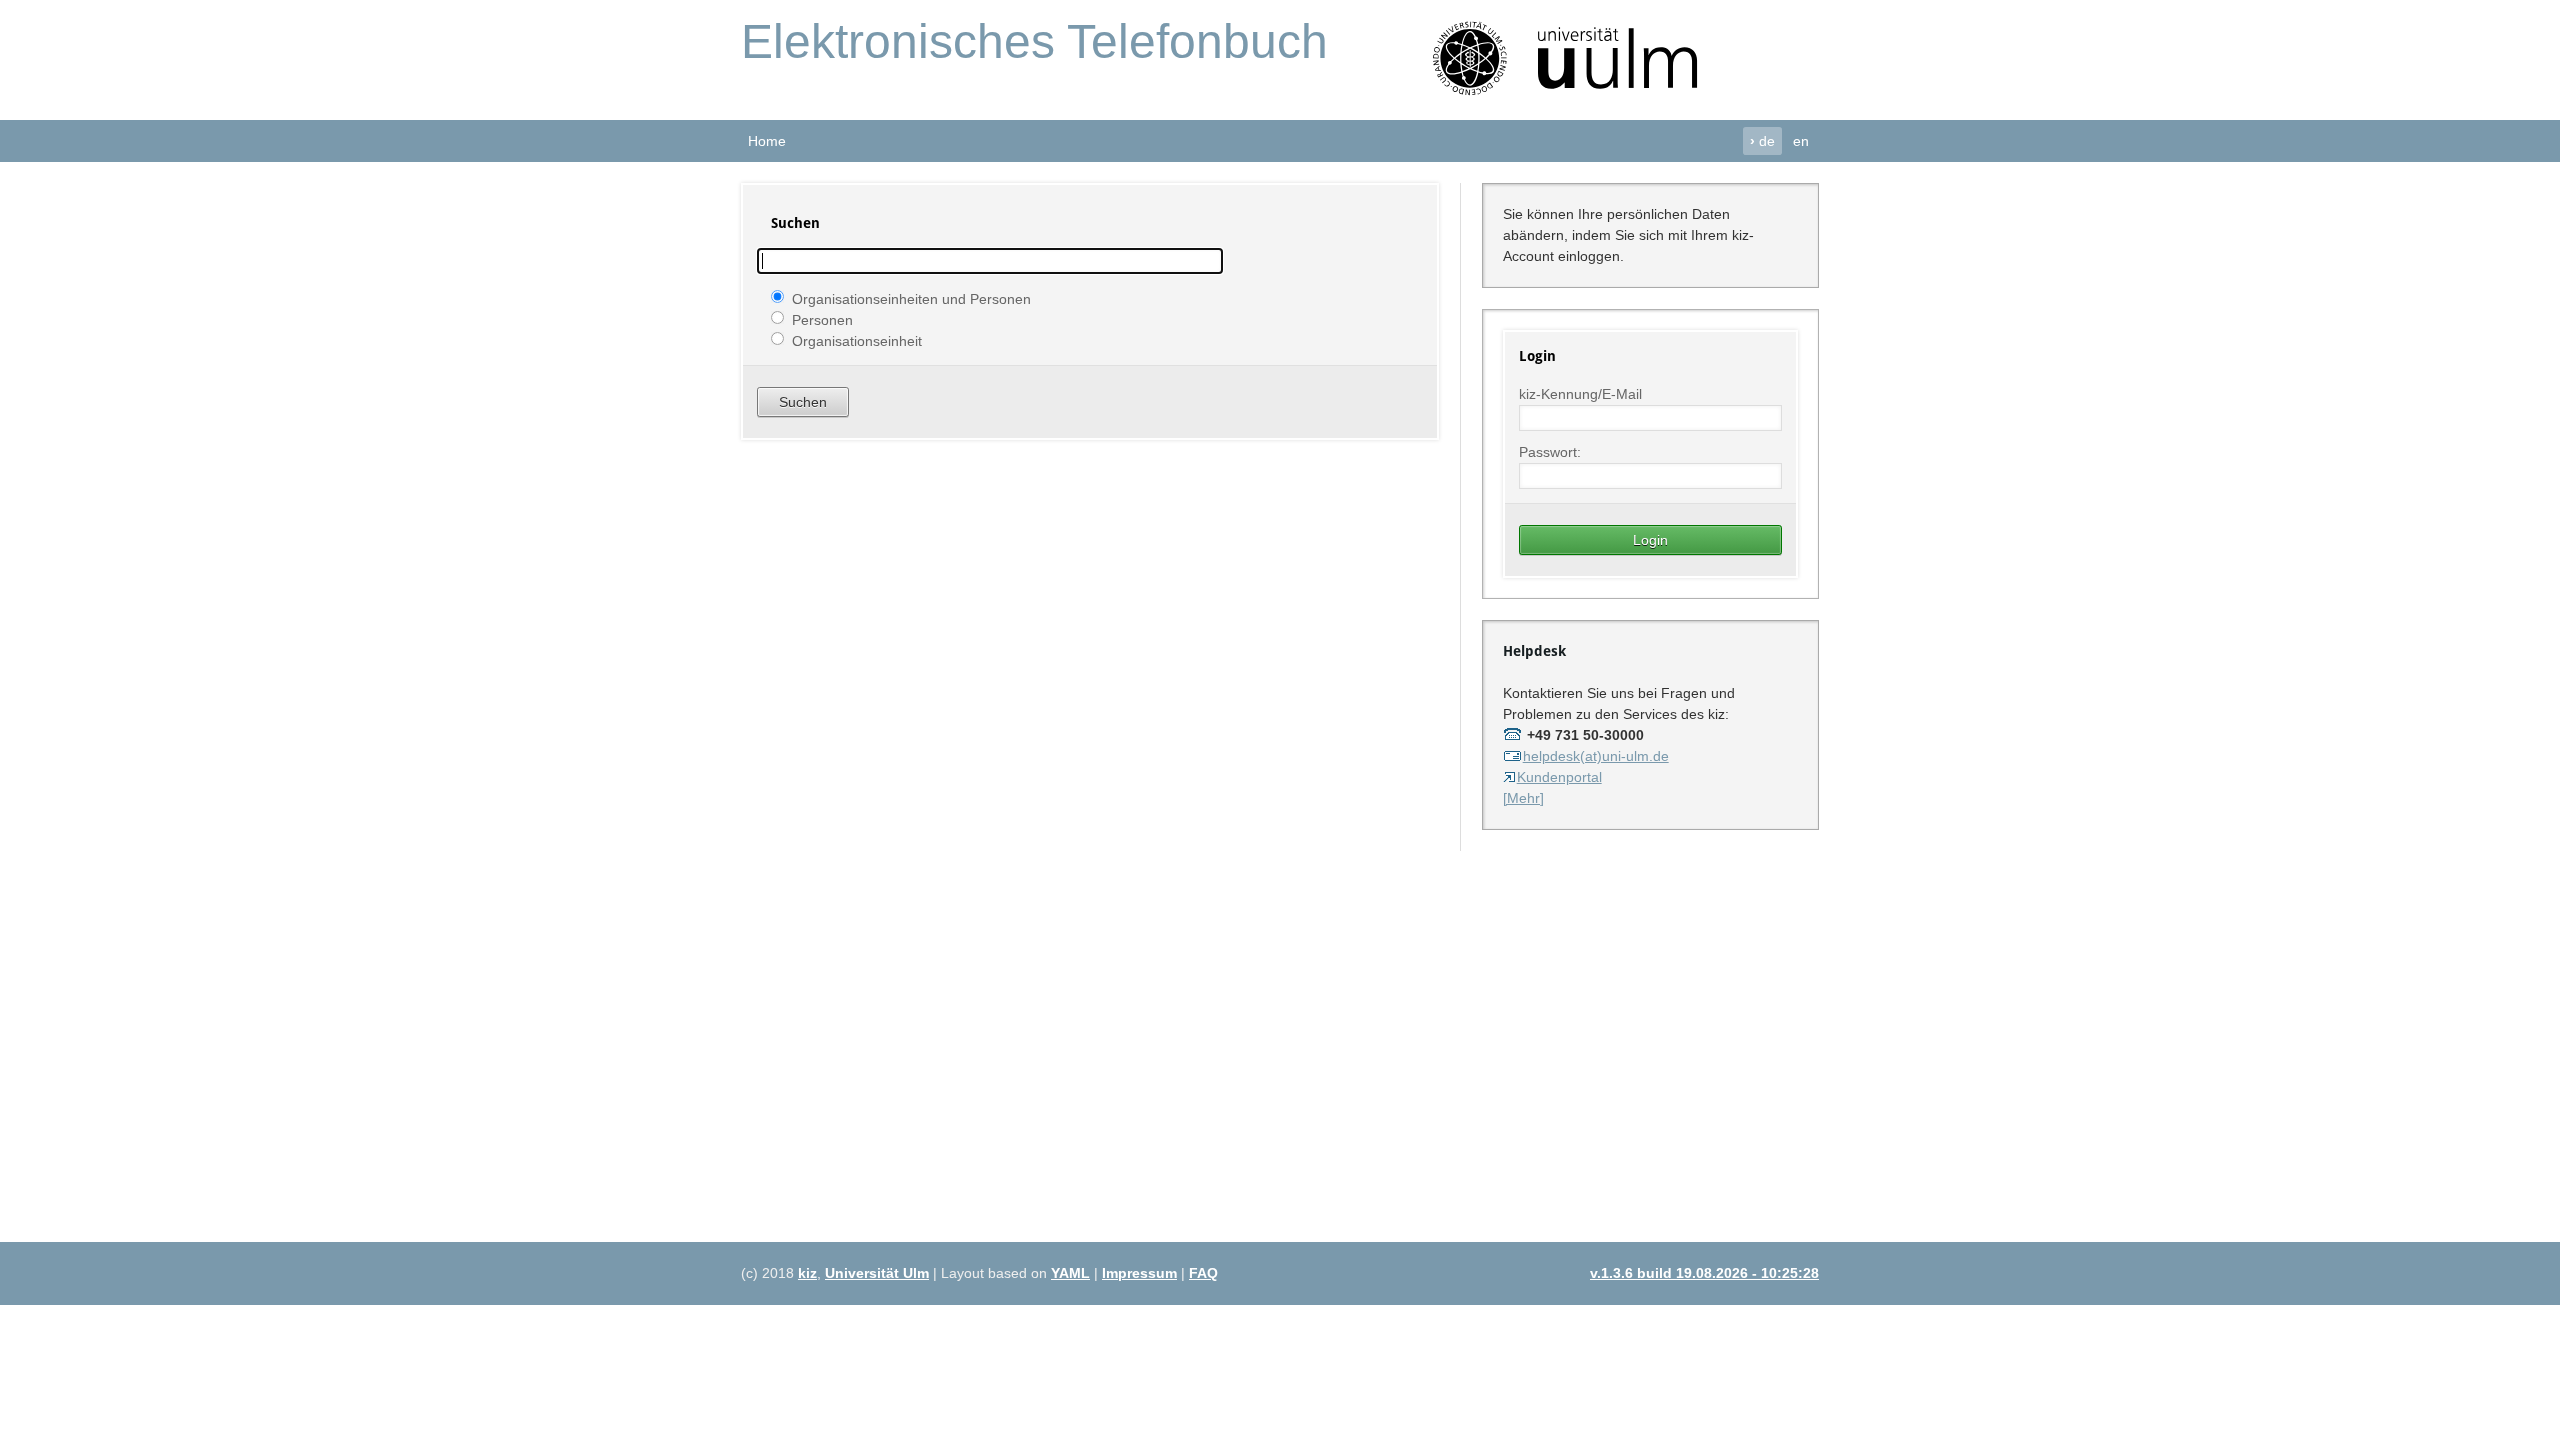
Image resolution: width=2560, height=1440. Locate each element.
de (1762, 141)
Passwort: (1550, 452)
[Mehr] (1523, 798)
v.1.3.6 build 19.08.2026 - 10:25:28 (1704, 1273)
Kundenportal (1559, 777)
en (1801, 141)
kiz (807, 1273)
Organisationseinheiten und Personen (911, 298)
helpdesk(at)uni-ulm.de (1596, 756)
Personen (822, 319)
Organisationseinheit (857, 340)
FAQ (1203, 1273)
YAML (1070, 1273)
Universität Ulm (877, 1273)
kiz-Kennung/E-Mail (1580, 394)
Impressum (1139, 1273)
